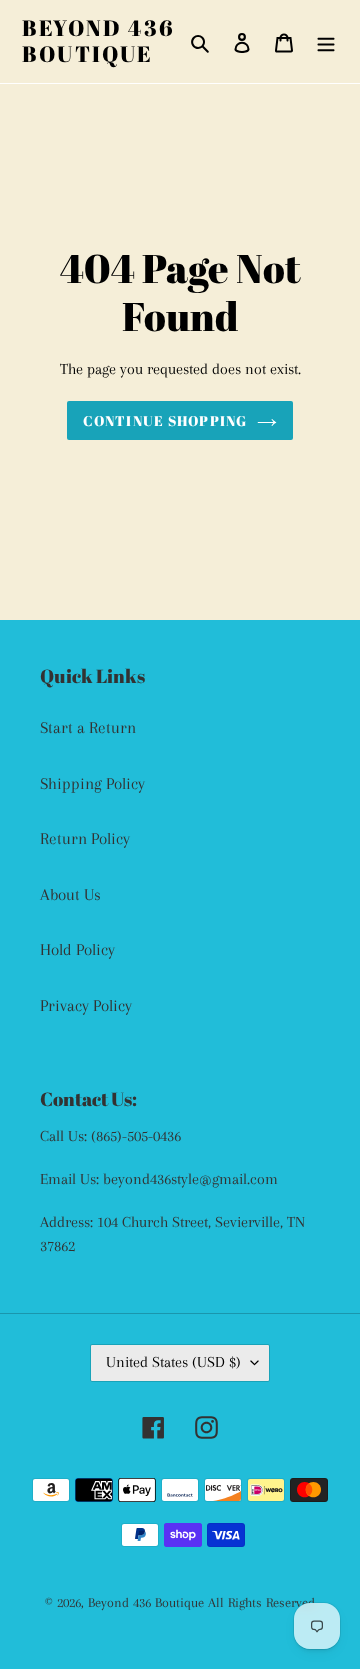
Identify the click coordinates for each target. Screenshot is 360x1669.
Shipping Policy (92, 783)
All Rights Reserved (261, 1602)
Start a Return (88, 727)
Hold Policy (77, 949)
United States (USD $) (173, 1362)
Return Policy (85, 838)
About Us (70, 894)
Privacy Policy (86, 1005)
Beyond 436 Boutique (98, 41)
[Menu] (326, 42)
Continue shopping (165, 420)
